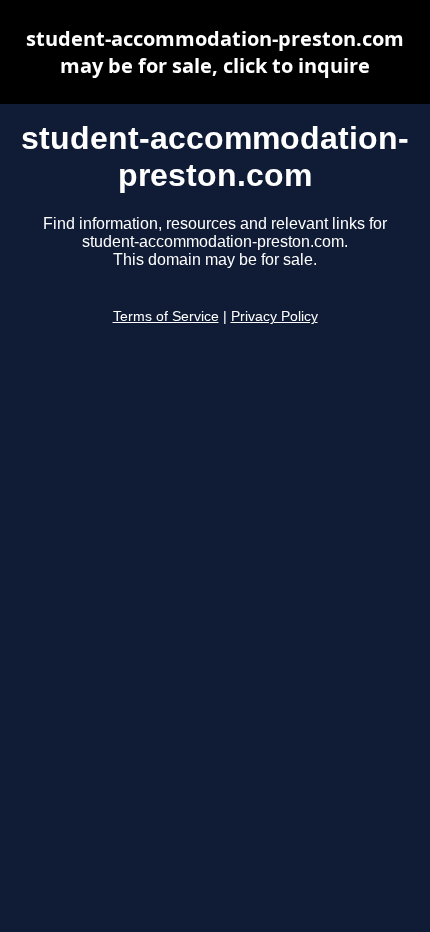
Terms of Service (166, 316)
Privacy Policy (274, 316)
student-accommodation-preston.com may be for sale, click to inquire (215, 52)
